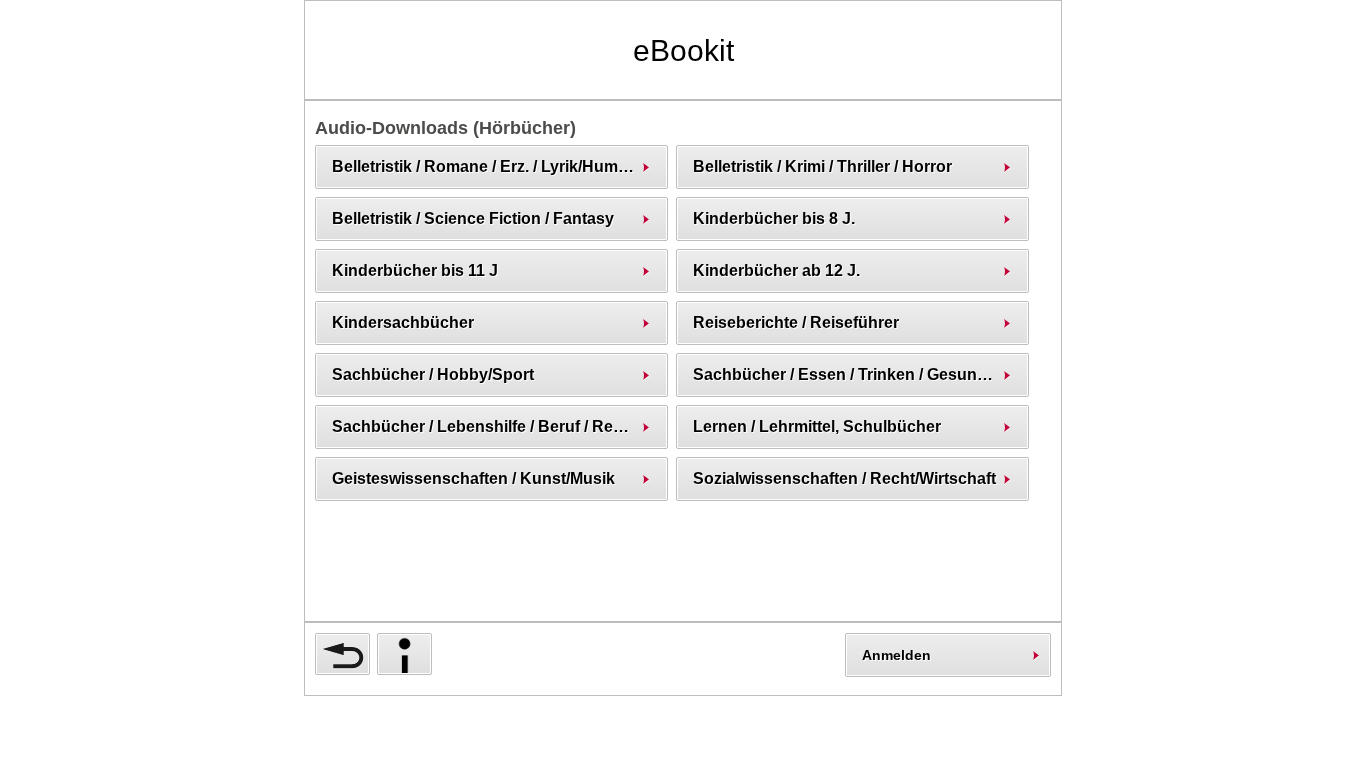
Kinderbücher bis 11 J (415, 270)
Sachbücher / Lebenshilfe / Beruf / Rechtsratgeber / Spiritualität (499, 426)
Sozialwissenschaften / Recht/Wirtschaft (844, 478)
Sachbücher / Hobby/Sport (433, 374)
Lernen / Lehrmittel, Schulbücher (817, 426)
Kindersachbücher (403, 322)
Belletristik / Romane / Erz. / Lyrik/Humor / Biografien (499, 166)
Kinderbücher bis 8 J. (774, 218)
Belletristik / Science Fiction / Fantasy (473, 218)
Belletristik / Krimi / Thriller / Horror (822, 166)
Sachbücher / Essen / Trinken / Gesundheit (854, 374)
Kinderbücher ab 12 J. (776, 270)
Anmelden (896, 655)
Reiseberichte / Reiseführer (796, 322)
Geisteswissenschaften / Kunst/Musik (473, 478)
